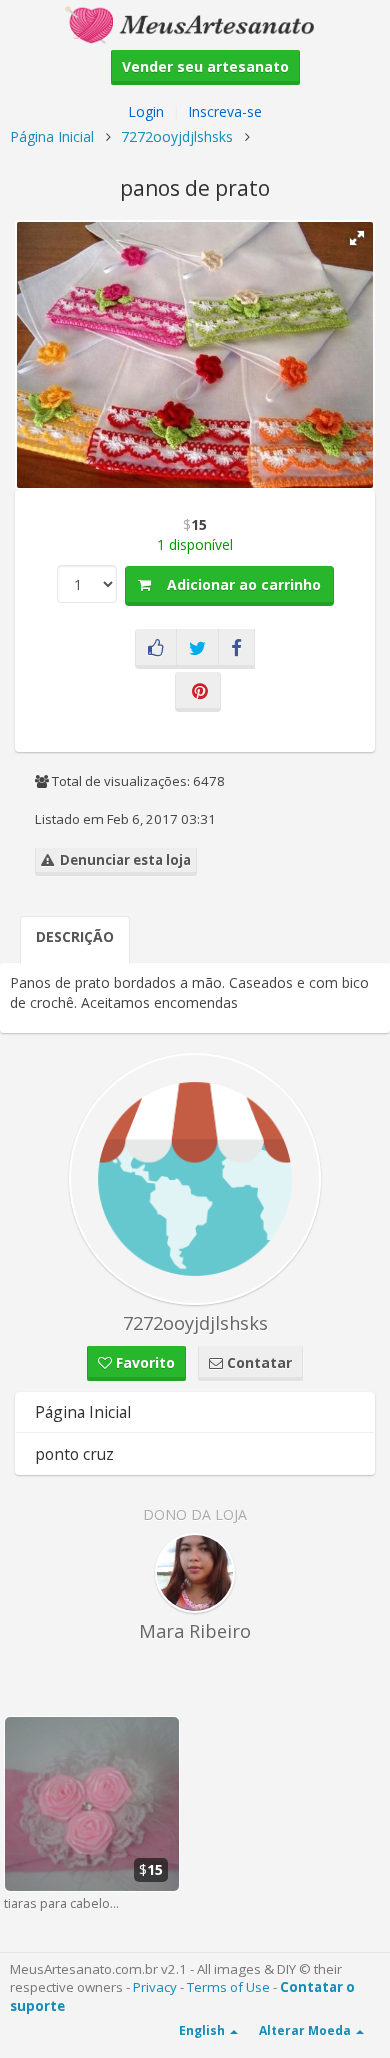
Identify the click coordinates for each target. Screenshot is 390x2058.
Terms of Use (228, 1987)
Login (146, 111)
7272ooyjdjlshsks (177, 136)
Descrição (75, 936)
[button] (357, 238)
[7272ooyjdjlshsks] (195, 1179)
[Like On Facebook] (156, 649)
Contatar (257, 1362)
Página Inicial (52, 136)
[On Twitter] (197, 649)
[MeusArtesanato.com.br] (195, 23)
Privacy (155, 1987)
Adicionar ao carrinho (236, 584)
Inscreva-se (225, 111)
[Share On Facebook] (236, 649)
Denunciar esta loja (122, 860)
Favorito (143, 1362)
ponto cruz (74, 1454)
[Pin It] (198, 692)
